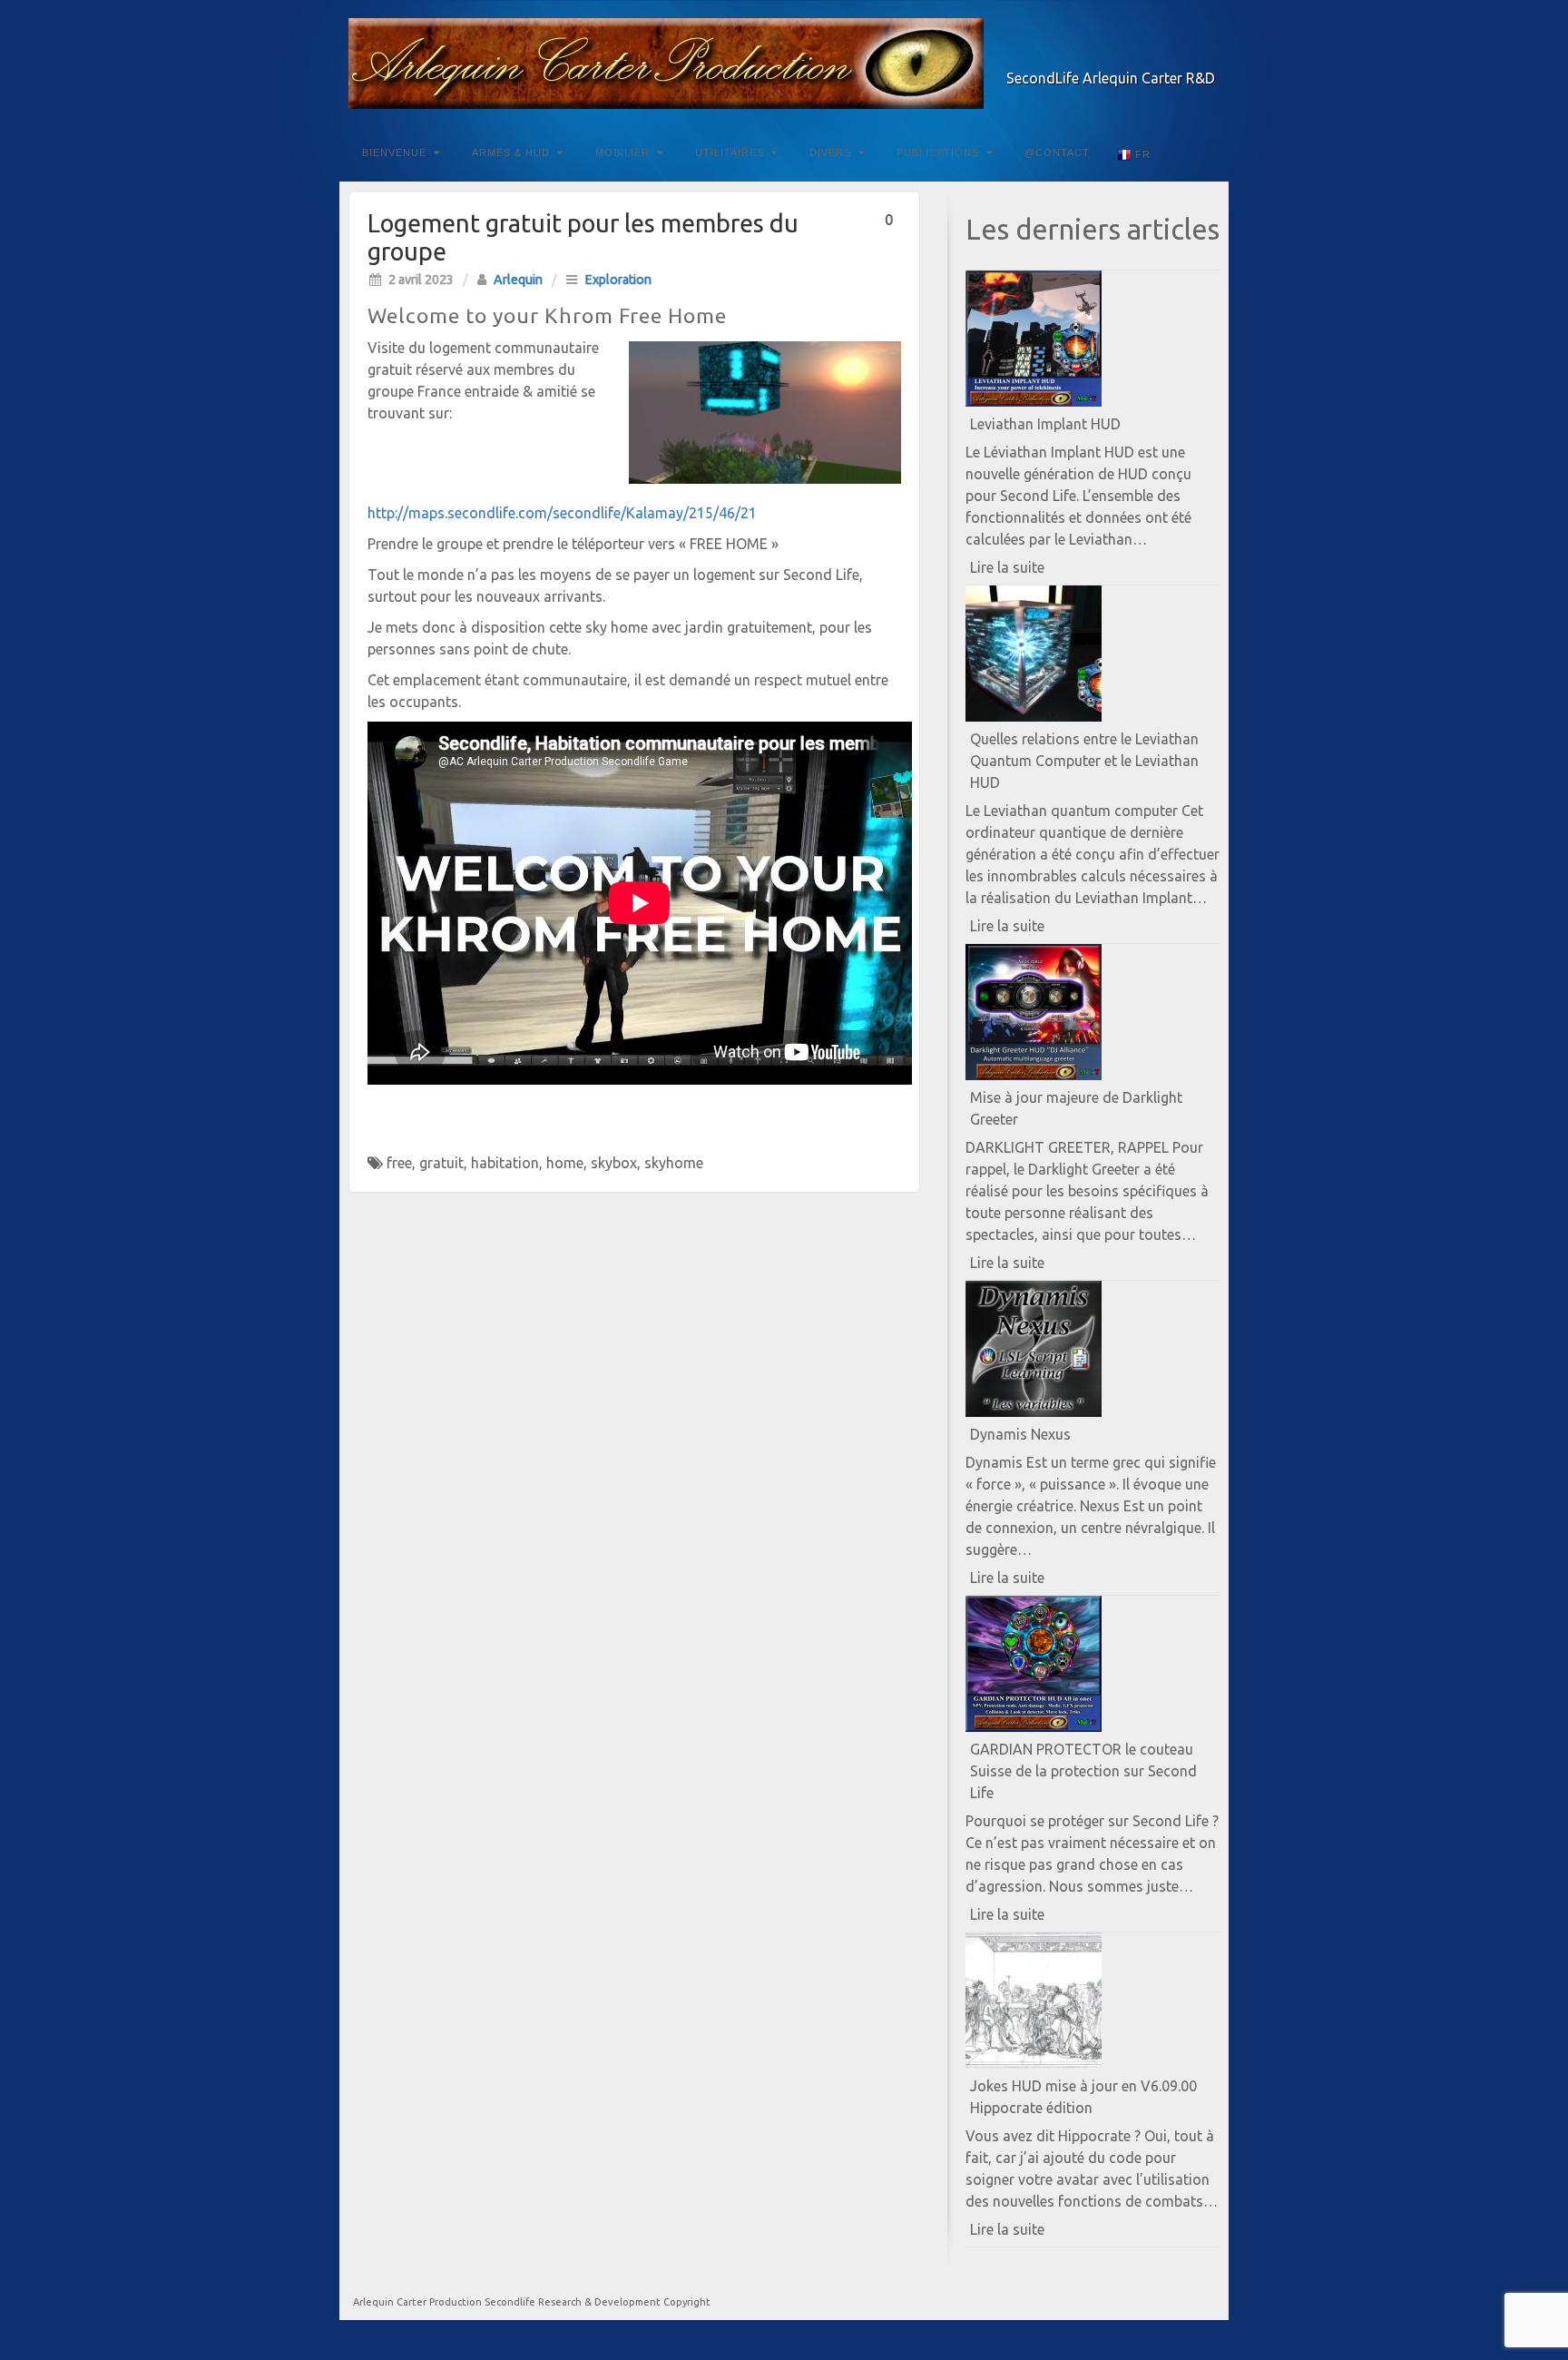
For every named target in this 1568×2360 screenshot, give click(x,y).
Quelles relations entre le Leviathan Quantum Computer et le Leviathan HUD (1084, 761)
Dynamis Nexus (1020, 1434)
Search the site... (1203, 152)
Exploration (618, 280)
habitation (505, 1163)
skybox (614, 1163)
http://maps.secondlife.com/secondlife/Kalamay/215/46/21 (562, 513)
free (399, 1163)
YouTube (1178, 53)
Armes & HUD (511, 152)
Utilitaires (730, 152)
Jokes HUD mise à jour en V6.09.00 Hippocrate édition (1083, 2097)
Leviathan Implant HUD (1045, 424)
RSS (1203, 53)
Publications (938, 152)
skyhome (674, 1163)
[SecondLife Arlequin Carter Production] (784, 64)
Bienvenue (394, 152)
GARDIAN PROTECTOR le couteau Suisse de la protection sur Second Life (1083, 1771)
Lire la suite (1039, 571)
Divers (830, 152)
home (565, 1163)
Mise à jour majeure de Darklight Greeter (1076, 1108)
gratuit (441, 1163)
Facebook (1129, 53)
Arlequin (518, 280)
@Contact (1057, 152)
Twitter (1154, 53)
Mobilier (622, 152)
